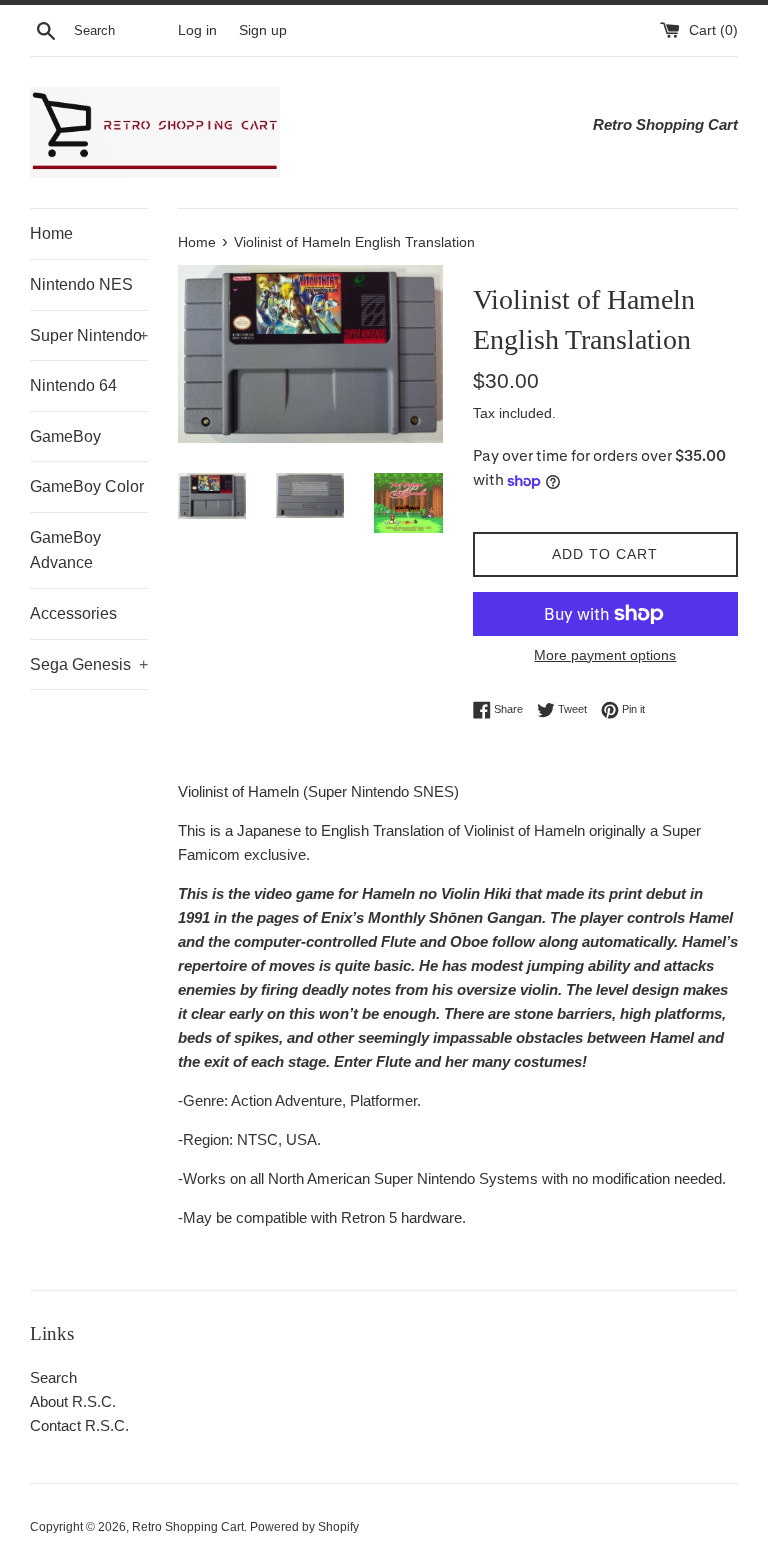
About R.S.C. (73, 1401)
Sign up (263, 30)
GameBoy (65, 436)
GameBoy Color (87, 486)
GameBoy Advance (65, 550)
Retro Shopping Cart (188, 1527)
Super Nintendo (89, 335)
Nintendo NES (81, 284)
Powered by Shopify (304, 1527)
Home (51, 233)
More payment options (605, 655)
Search (53, 1377)
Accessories (73, 613)
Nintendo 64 (73, 385)
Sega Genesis (89, 664)
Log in (197, 30)
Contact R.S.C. (79, 1425)
